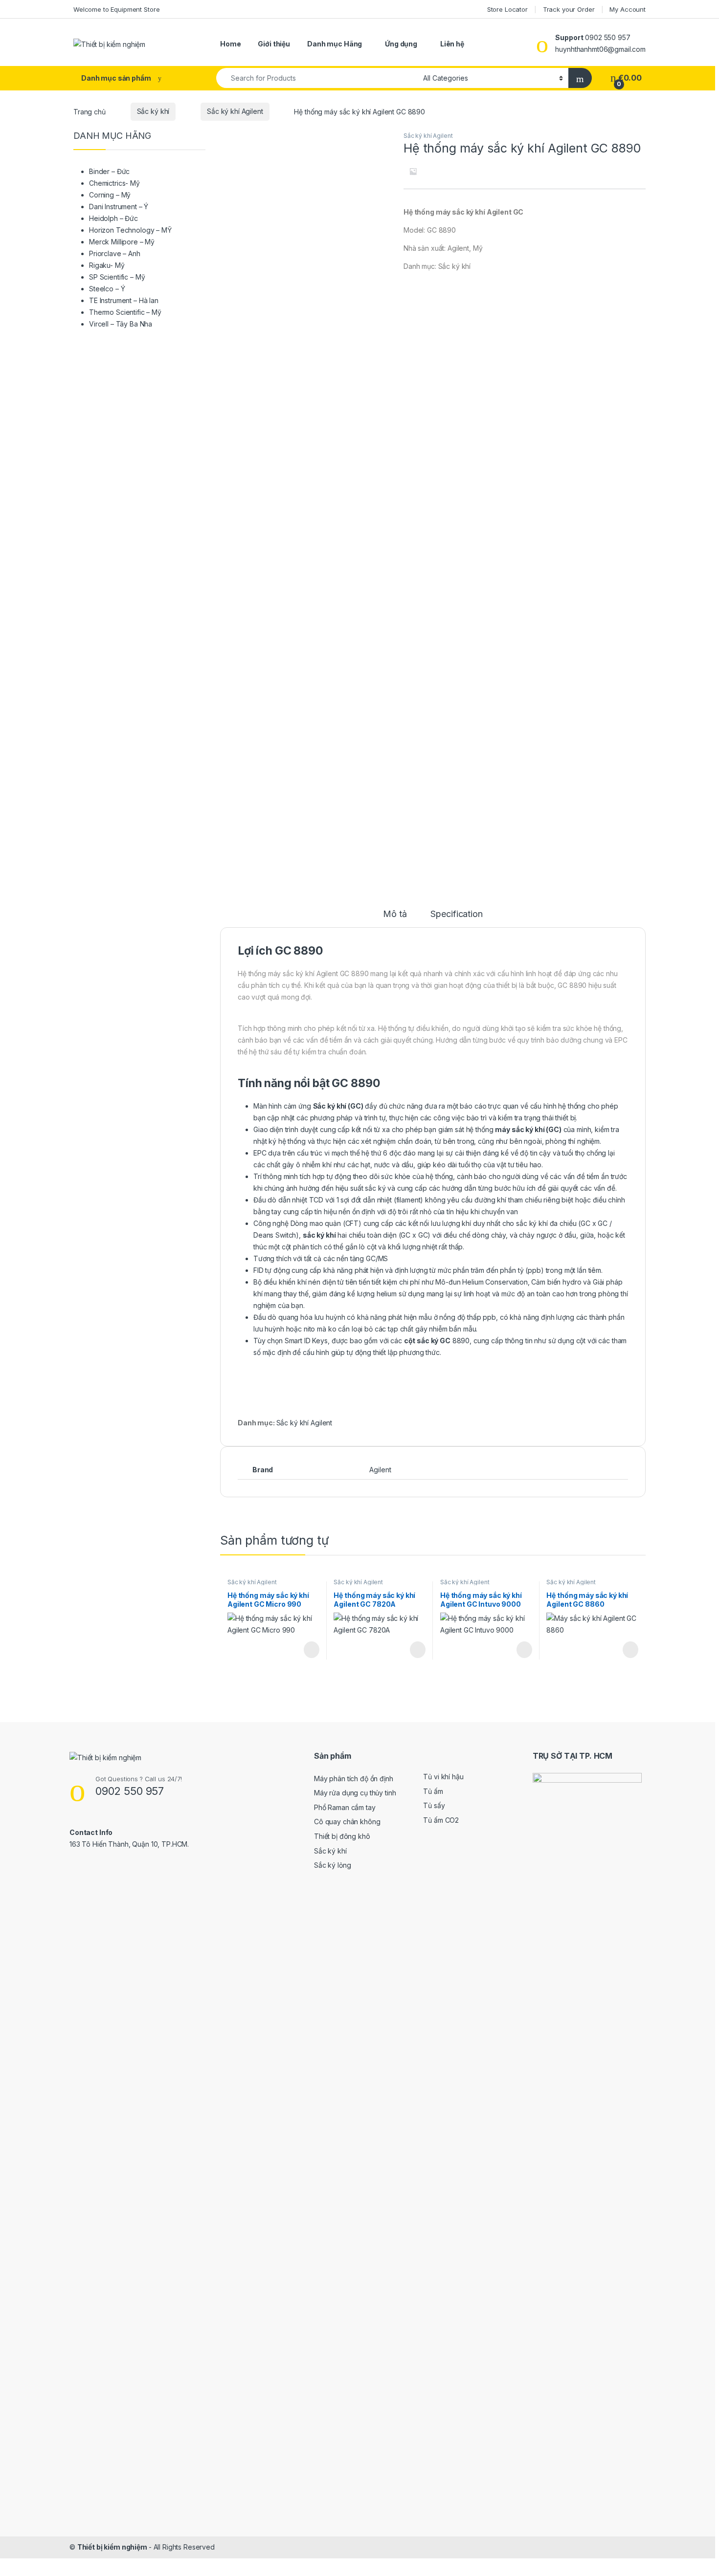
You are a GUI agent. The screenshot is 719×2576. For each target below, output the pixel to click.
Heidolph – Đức (113, 218)
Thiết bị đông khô (342, 1836)
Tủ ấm (433, 1791)
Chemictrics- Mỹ (114, 183)
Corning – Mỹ (110, 195)
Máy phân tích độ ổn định (354, 1779)
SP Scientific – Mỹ (117, 277)
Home (230, 44)
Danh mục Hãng (335, 44)
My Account (628, 9)
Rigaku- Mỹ (107, 265)
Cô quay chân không (347, 1822)
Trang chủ (90, 111)
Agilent (380, 1470)
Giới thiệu (274, 44)
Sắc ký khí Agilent (235, 111)
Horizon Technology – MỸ (131, 230)
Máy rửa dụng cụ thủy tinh (355, 1793)
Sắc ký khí (153, 111)
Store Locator (507, 9)
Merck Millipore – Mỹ (122, 242)
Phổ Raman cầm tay (345, 1807)
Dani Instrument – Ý (119, 207)
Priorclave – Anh (115, 253)
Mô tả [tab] (395, 914)
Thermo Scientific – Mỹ (125, 312)
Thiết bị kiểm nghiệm (113, 2547)
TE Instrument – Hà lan (124, 300)
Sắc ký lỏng (332, 1865)
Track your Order (569, 9)
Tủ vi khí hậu (443, 1777)
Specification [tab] (456, 914)
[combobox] (317, 78)
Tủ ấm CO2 (441, 1820)
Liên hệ (452, 44)
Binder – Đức (109, 171)
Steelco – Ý (107, 289)
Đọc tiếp (312, 1650)
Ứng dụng (401, 44)
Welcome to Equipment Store (116, 9)
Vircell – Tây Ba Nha (121, 324)
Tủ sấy (434, 1805)
